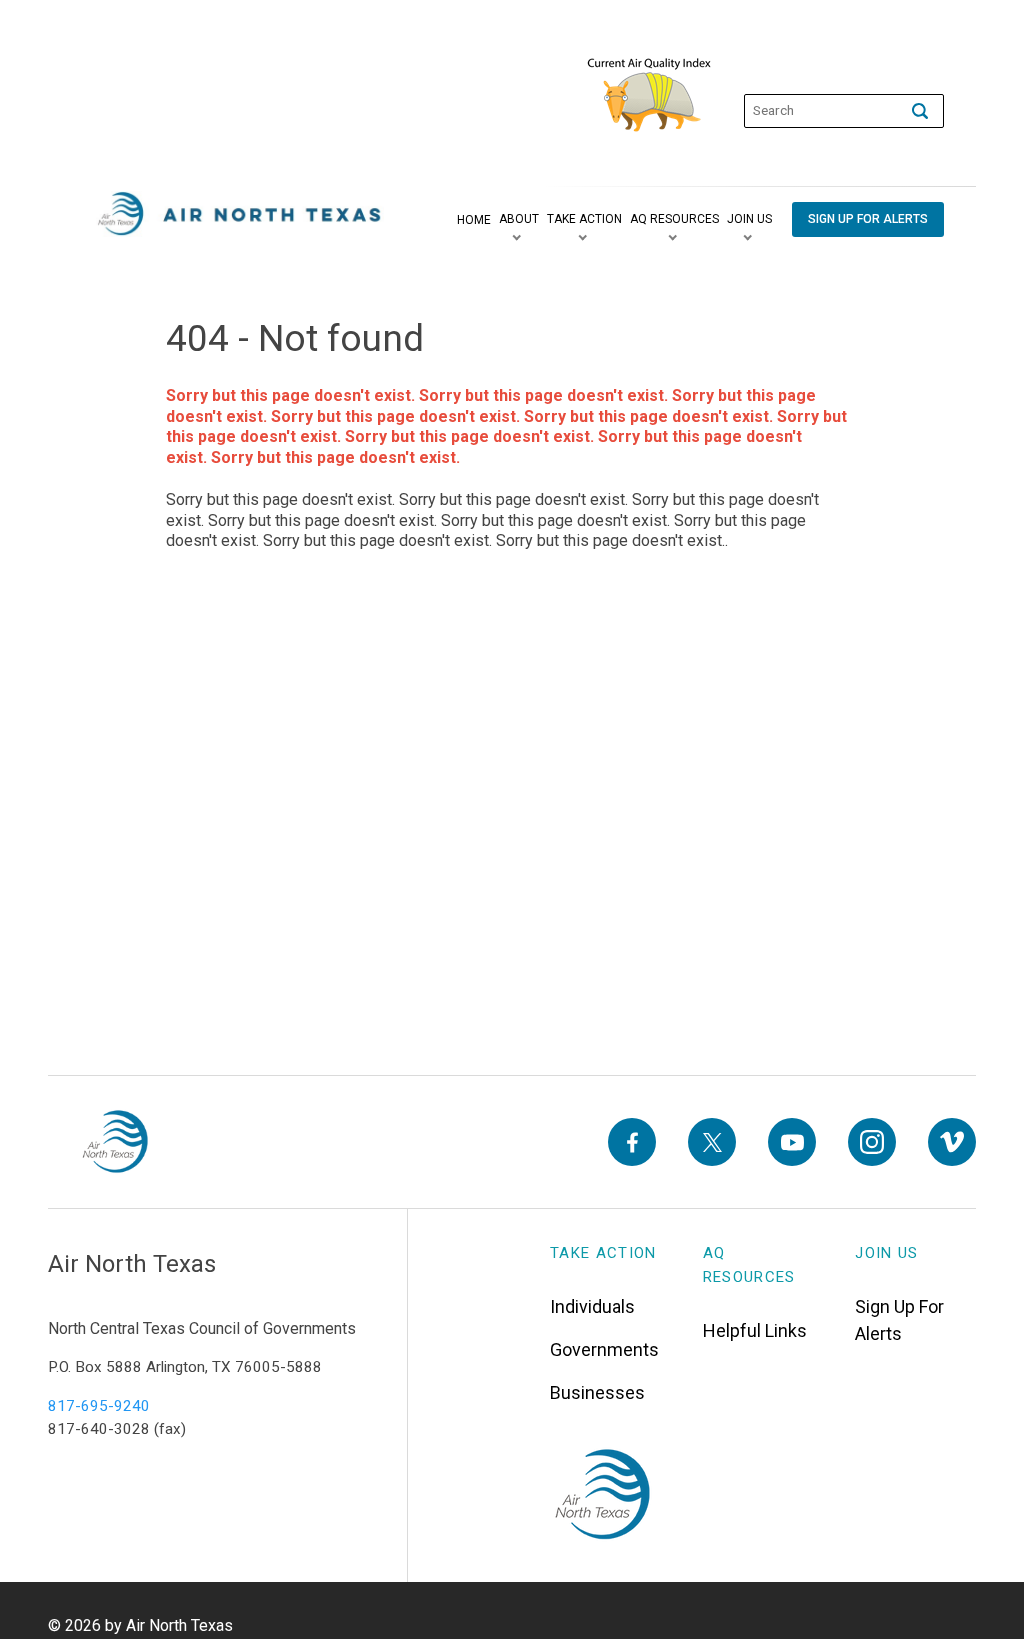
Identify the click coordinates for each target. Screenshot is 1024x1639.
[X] (712, 1142)
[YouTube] (792, 1142)
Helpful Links (755, 1330)
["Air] (240, 214)
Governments (604, 1349)
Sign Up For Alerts (899, 1320)
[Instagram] (872, 1142)
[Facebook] (632, 1142)
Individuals (592, 1306)
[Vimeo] (952, 1142)
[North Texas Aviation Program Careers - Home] (114, 1142)
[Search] (920, 111)
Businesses (597, 1392)
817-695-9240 (99, 1406)
